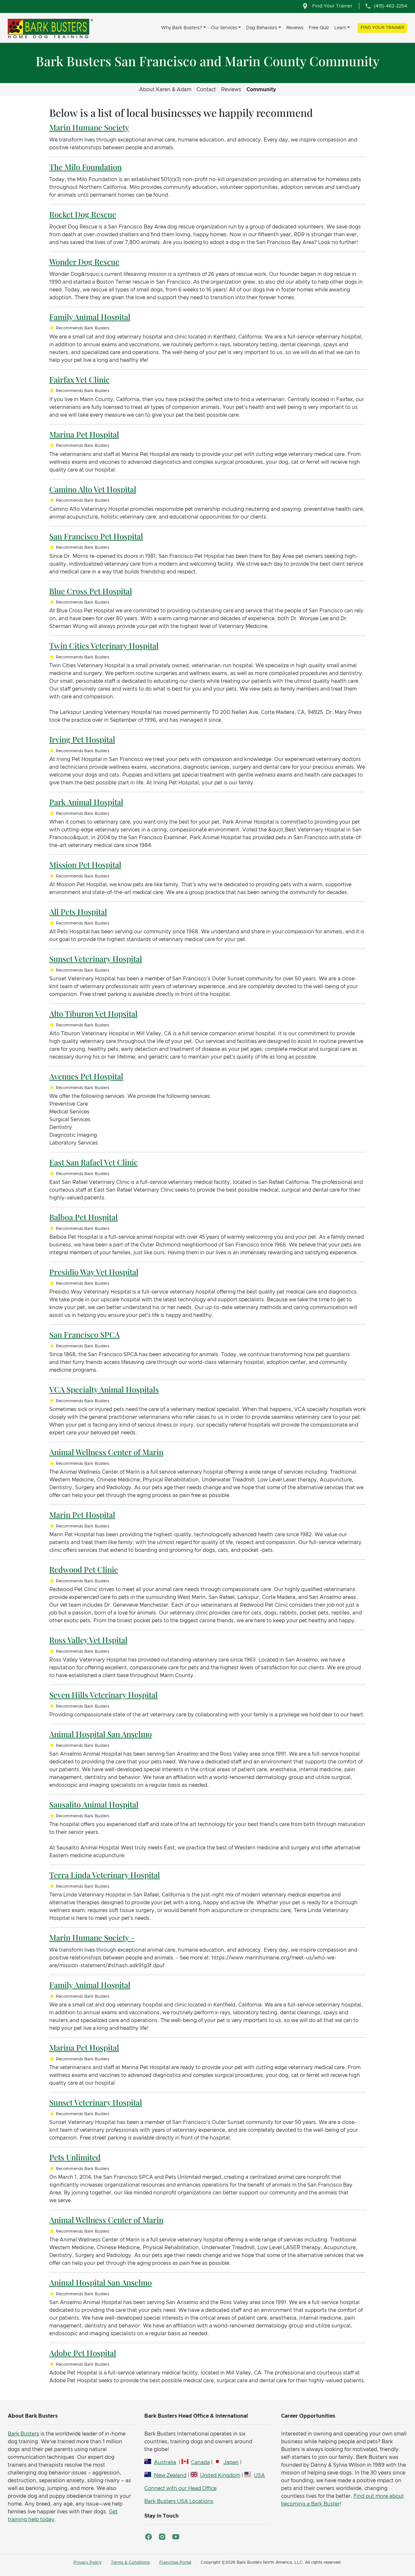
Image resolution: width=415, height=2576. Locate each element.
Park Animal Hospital (86, 802)
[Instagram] (162, 2537)
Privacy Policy (88, 2563)
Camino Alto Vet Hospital (93, 489)
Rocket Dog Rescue (83, 214)
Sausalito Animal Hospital (94, 1804)
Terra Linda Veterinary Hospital (105, 1875)
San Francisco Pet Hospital (96, 536)
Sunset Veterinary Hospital (96, 959)
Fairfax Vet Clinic (79, 379)
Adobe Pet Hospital (83, 2353)
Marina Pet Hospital (84, 434)
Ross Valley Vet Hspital (88, 1640)
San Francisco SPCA (84, 1334)
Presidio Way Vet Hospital (94, 1272)
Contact (206, 90)
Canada (200, 2462)
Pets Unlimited (75, 2157)
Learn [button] (340, 28)
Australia (165, 2462)
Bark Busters (24, 2434)
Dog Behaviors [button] (262, 28)
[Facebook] (148, 2537)
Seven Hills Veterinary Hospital (103, 1695)
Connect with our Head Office (180, 2488)
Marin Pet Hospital (82, 1515)
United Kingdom (220, 2475)
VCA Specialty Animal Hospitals (104, 1389)
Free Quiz (319, 28)
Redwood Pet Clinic (84, 1569)
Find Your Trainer (382, 28)
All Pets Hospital (78, 912)
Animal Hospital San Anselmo (101, 1734)
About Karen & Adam (165, 90)
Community (261, 90)
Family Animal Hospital (90, 317)
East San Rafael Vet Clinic (94, 1162)
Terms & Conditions (130, 2563)
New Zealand (170, 2475)
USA (259, 2475)
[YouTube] (176, 2537)
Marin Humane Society (89, 127)
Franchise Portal (175, 2563)
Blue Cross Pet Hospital (91, 591)
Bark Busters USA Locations (179, 2501)
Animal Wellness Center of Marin (106, 1452)
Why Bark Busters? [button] (182, 28)
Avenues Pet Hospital (86, 1076)
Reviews (295, 28)
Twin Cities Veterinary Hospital (104, 645)
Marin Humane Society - (92, 1937)
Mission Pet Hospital (85, 865)
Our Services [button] (224, 28)
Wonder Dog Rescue (84, 262)
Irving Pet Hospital (82, 739)
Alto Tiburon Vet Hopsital (93, 1013)
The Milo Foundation (85, 167)
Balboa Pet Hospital (83, 1217)
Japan (231, 2462)
